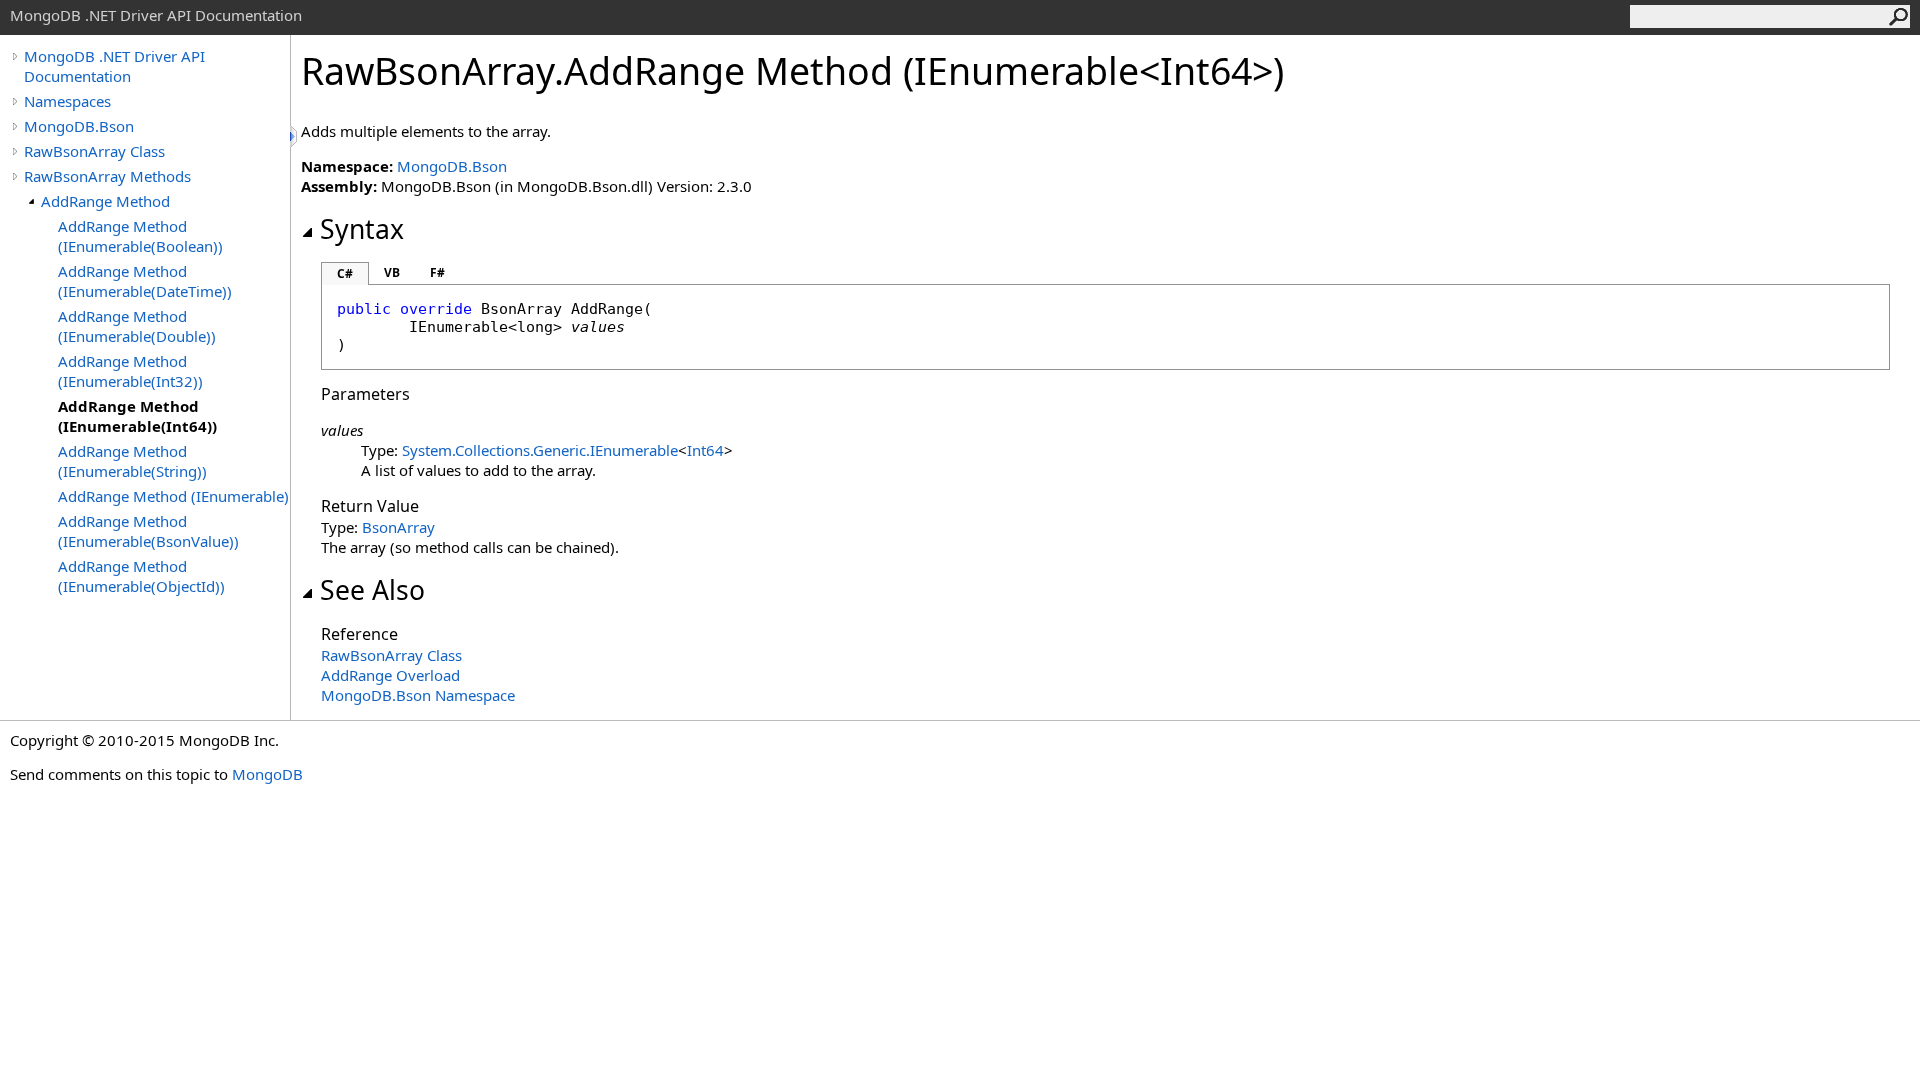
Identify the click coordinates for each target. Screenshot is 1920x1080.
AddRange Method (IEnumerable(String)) (132, 461)
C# (345, 273)
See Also (372, 590)
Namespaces (67, 101)
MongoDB (267, 774)
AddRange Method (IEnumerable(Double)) (137, 326)
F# (437, 272)
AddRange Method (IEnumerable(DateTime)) (145, 281)
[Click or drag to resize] (295, 136)
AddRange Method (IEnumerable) (173, 496)
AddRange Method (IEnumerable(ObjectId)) (141, 576)
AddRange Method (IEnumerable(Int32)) (130, 371)
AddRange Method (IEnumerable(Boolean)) (140, 236)
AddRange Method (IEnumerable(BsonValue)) (148, 531)
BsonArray (398, 527)
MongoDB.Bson (79, 126)
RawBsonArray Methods (107, 176)
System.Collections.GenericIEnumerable (540, 450)
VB (392, 272)
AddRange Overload (390, 675)
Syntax (362, 229)
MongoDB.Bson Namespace (418, 695)
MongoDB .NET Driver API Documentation (114, 66)
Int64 (705, 450)
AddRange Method (105, 201)
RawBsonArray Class (94, 151)
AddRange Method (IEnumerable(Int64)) (137, 416)
